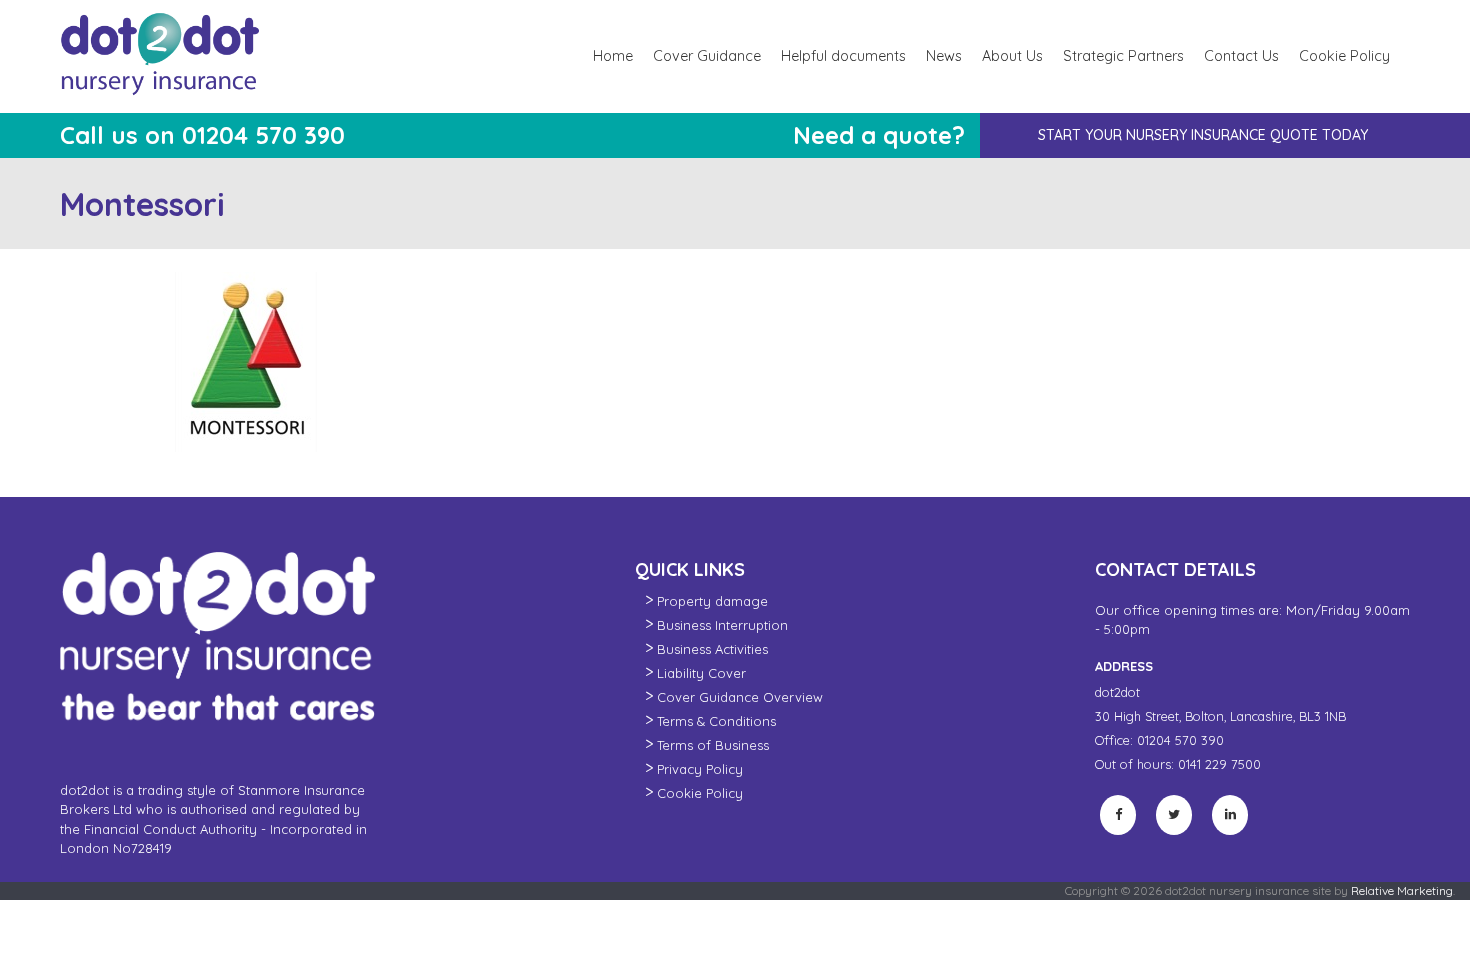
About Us (1012, 56)
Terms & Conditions (716, 721)
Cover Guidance (707, 56)
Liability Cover (701, 673)
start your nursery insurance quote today (1203, 135)
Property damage (712, 601)
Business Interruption (722, 625)
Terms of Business (713, 745)
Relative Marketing (1402, 890)
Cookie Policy (1344, 56)
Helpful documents (843, 56)
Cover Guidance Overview (740, 697)
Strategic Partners (1123, 56)
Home (613, 56)
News (944, 56)
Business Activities (712, 649)
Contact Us (1241, 56)
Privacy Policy (700, 769)
